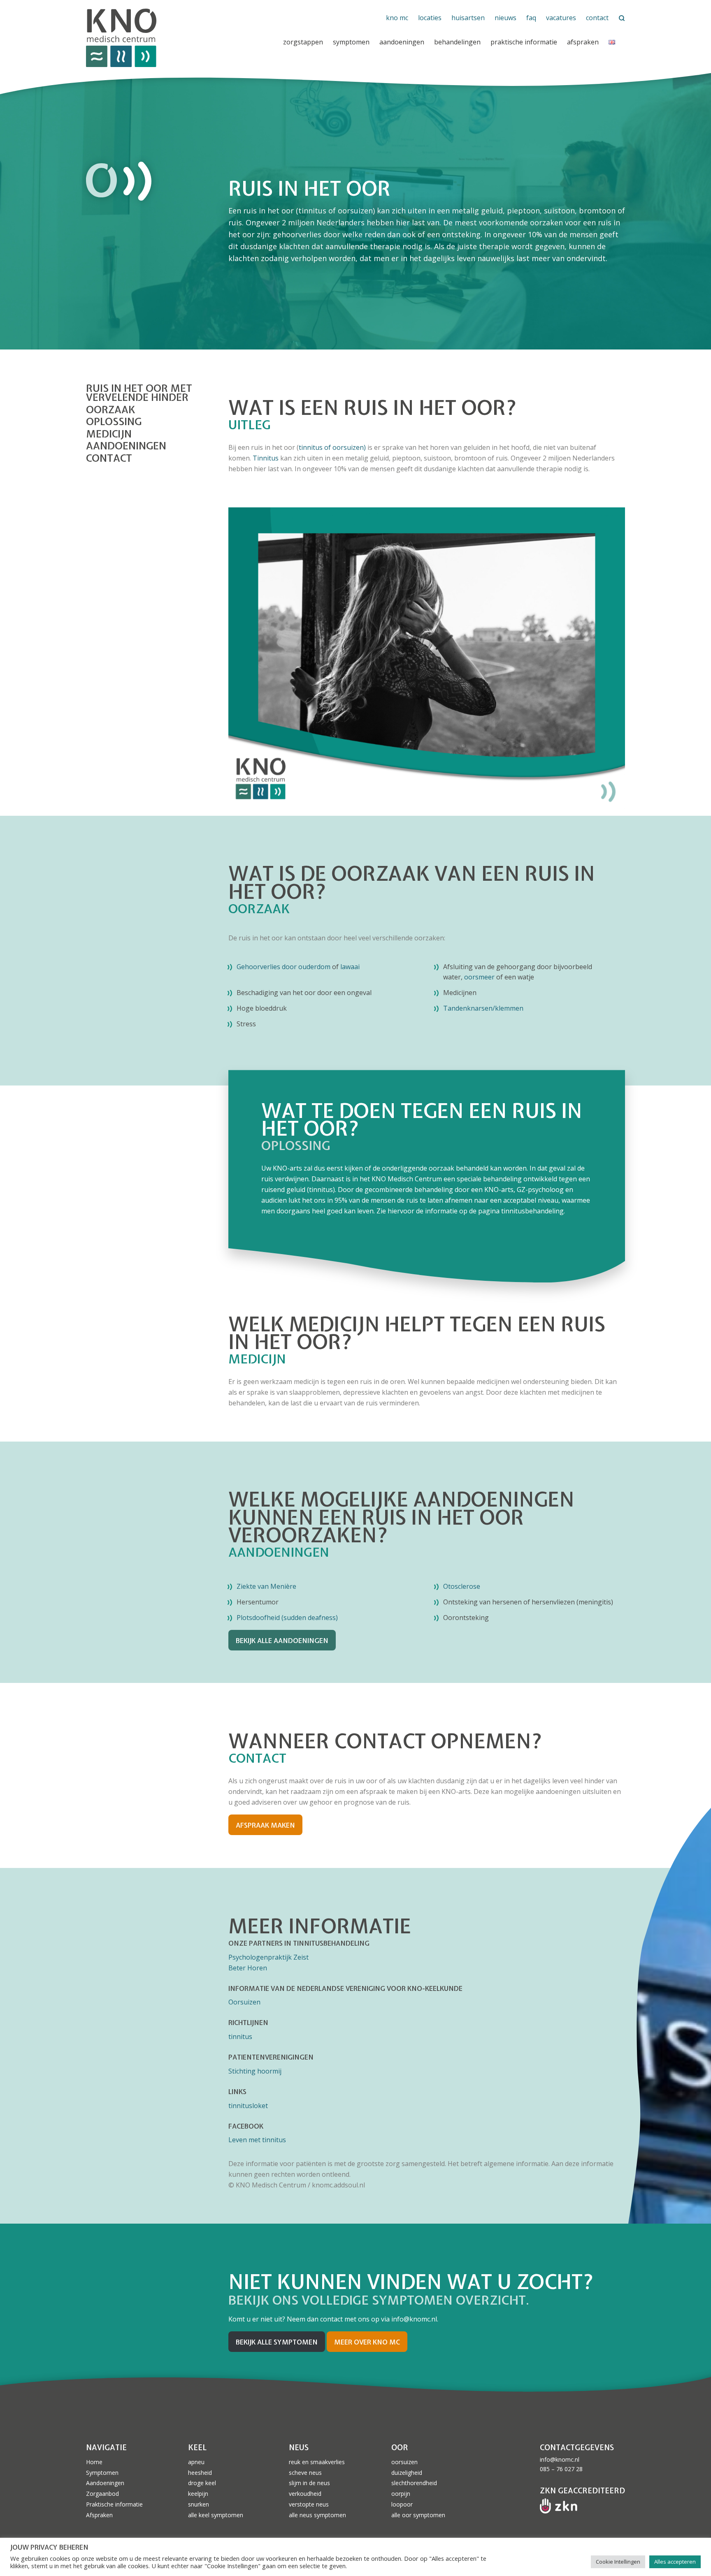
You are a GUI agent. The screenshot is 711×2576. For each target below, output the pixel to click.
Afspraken (583, 42)
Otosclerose (462, 1586)
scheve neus (305, 2473)
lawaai (350, 967)
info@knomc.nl (560, 2459)
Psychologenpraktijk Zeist (268, 1957)
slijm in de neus (309, 2483)
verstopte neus (309, 2504)
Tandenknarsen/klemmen (483, 1008)
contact (597, 18)
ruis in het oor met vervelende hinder (139, 393)
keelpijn (198, 2494)
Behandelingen (457, 42)
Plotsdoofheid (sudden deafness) (287, 1618)
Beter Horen (248, 1968)
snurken (199, 2504)
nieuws (505, 18)
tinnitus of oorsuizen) (332, 447)
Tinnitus (266, 458)
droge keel (202, 2483)
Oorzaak (110, 410)
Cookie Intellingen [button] (618, 2562)
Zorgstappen (303, 42)
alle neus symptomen (317, 2515)
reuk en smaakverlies (317, 2462)
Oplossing (114, 422)
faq (531, 18)
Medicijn (109, 434)
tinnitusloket (248, 2106)
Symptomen (351, 42)
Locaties (430, 18)
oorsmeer (479, 977)
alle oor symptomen (418, 2515)
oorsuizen (404, 2462)
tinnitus (321, 1190)
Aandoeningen (402, 42)
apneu (196, 2462)
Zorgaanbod (102, 2494)
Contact (109, 458)
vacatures (561, 18)
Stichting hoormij (255, 2071)
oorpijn (401, 2494)
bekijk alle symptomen (277, 2342)
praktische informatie (524, 42)
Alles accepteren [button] (675, 2562)
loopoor (402, 2504)
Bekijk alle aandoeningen (282, 1641)
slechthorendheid (414, 2483)
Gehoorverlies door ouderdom (283, 967)
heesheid (200, 2473)
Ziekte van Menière (266, 1586)
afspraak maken (265, 1825)
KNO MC (397, 18)
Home (94, 2462)
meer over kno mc (367, 2342)
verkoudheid (305, 2494)
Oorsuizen (244, 2002)
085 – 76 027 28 (561, 2469)
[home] (176, 38)
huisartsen (468, 18)
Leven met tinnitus (257, 2140)
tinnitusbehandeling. (532, 1211)
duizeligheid (407, 2473)
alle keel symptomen (216, 2515)
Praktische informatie (114, 2504)
